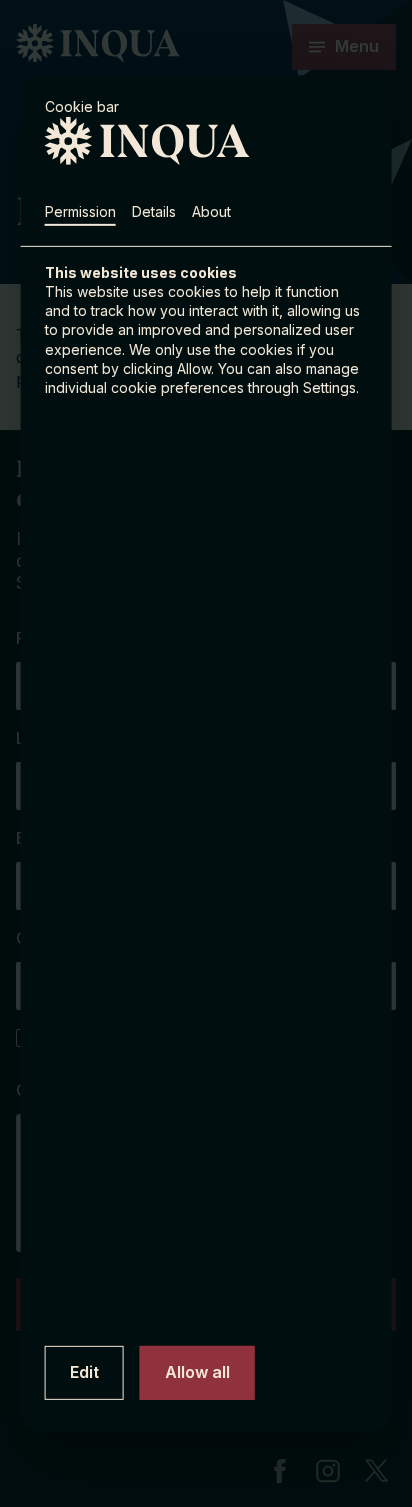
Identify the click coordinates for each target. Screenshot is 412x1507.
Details (154, 210)
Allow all (197, 1372)
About (211, 210)
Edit (84, 1372)
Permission (80, 210)
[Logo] (88, 140)
